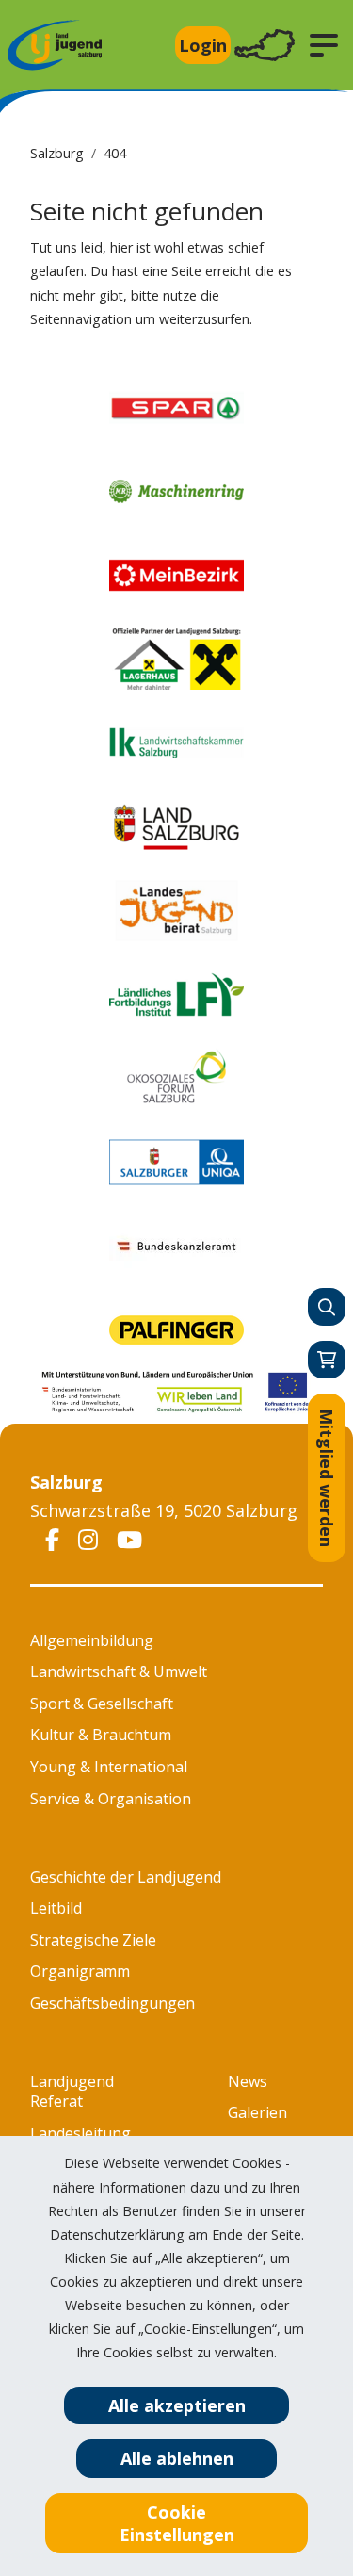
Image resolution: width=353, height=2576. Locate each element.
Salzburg (57, 153)
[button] (324, 45)
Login (203, 45)
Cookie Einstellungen (177, 2523)
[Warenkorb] (327, 1360)
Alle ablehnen (177, 2458)
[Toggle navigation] (265, 46)
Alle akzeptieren (177, 2405)
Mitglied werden (327, 1478)
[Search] (327, 1307)
